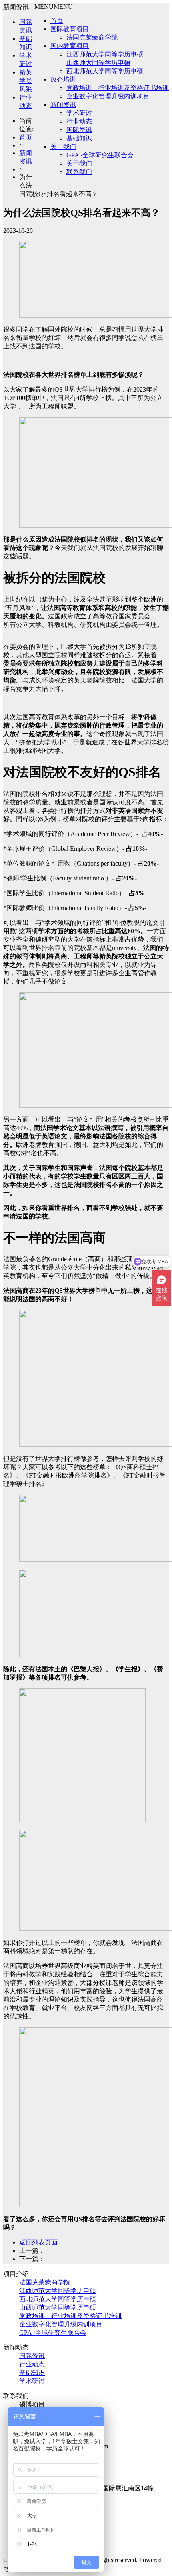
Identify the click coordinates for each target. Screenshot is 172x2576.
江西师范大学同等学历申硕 (105, 54)
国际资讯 (79, 130)
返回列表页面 (38, 2242)
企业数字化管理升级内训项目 (108, 96)
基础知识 (79, 138)
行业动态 (79, 121)
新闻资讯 (63, 105)
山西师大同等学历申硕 (98, 63)
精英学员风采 (26, 81)
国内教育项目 (70, 46)
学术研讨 (79, 113)
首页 (57, 21)
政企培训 (63, 79)
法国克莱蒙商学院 (92, 37)
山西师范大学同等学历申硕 (58, 2307)
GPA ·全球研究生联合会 (100, 155)
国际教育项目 (70, 29)
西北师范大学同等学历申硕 (105, 71)
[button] (54, 7)
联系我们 (79, 172)
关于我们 (63, 147)
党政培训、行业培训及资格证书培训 (118, 88)
